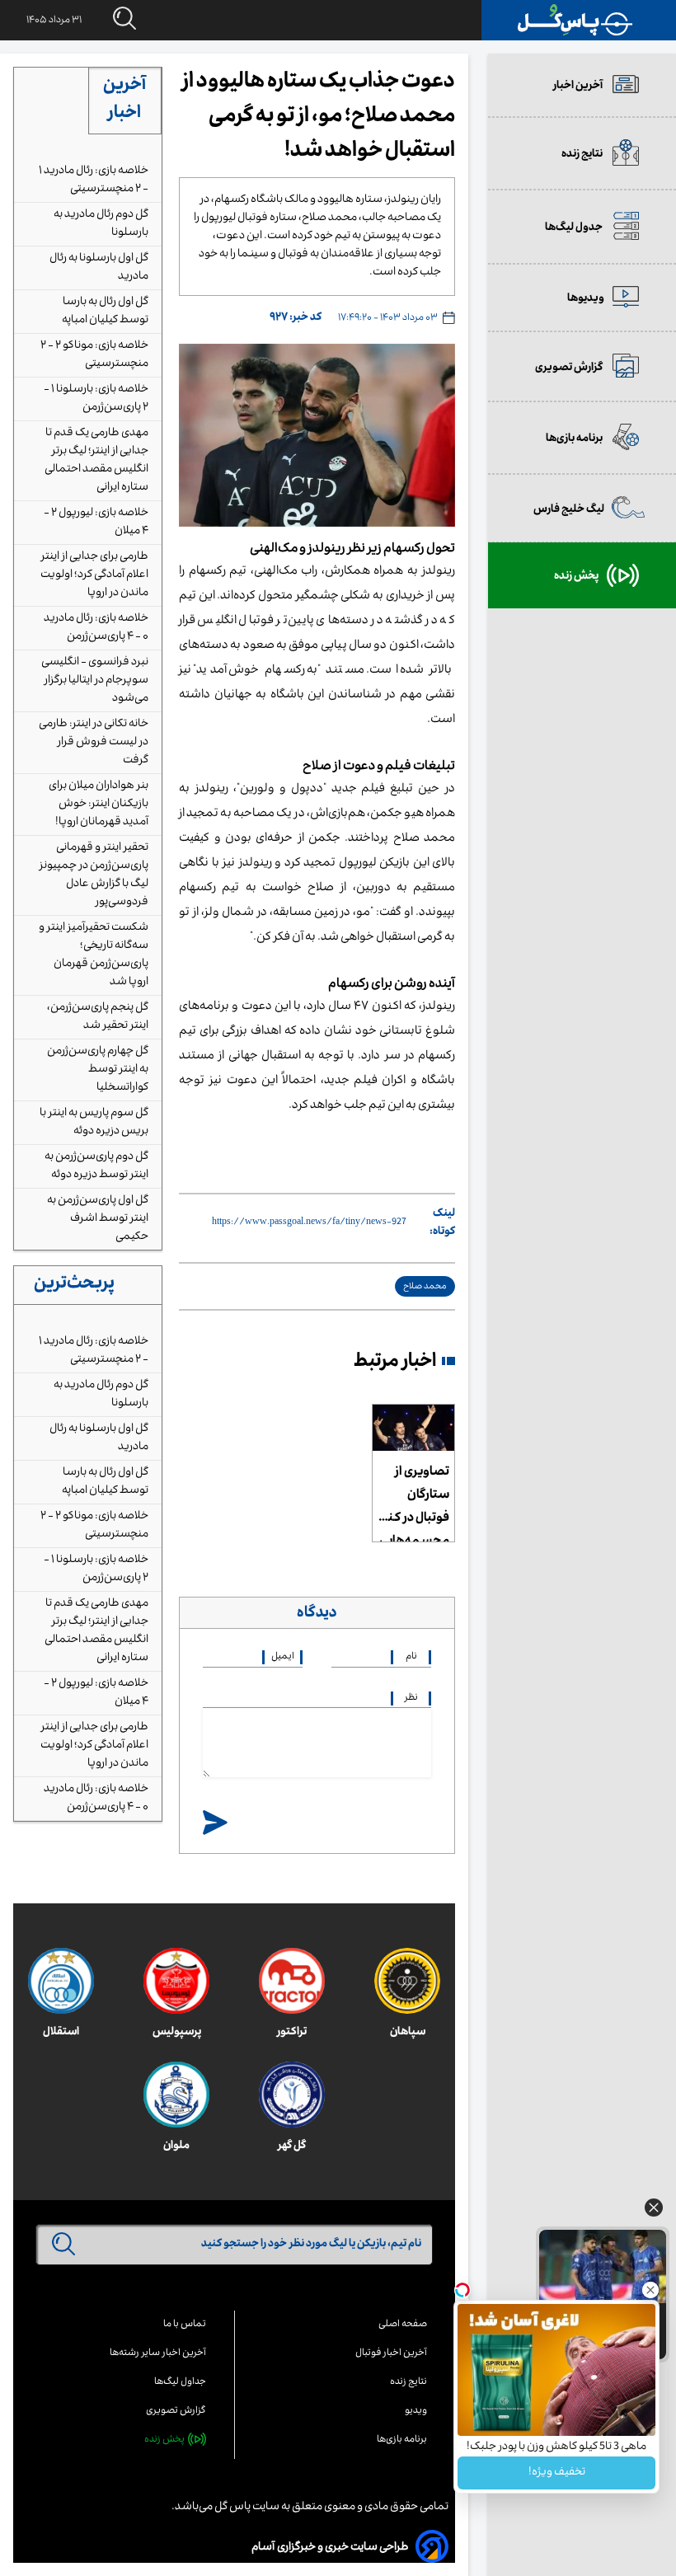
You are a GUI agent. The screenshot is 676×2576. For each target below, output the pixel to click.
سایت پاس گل (246, 2508)
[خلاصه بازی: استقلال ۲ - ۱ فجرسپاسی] (603, 2266)
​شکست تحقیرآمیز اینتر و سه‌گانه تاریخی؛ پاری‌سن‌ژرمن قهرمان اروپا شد (94, 955)
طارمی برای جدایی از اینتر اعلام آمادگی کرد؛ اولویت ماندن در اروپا (94, 575)
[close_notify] (654, 2212)
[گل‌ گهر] (292, 2095)
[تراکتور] (292, 1981)
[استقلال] (61, 1981)
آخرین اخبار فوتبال (391, 2354)
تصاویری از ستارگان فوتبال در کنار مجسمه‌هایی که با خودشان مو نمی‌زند (414, 1502)
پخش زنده (164, 2440)
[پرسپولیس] (176, 1981)
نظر (411, 1699)
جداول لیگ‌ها (180, 2383)
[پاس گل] (575, 20)
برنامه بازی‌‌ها (402, 2440)
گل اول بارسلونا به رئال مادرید (99, 268)
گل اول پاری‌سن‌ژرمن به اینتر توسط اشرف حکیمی (98, 1219)
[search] (109, 19)
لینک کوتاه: (442, 1223)
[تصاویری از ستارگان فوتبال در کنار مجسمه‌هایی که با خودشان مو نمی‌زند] (413, 1428)
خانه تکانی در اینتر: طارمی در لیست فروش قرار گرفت (94, 743)
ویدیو (416, 2412)
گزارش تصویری (176, 2412)
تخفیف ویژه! (557, 2473)
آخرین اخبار (124, 101)
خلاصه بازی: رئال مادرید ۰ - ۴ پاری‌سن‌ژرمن (96, 628)
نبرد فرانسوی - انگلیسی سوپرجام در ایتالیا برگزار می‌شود (95, 681)
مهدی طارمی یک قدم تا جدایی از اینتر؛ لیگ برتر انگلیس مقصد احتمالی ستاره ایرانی (96, 461)
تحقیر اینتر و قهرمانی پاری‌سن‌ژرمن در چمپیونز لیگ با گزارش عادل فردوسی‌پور (94, 875)
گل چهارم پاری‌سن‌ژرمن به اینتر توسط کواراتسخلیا (98, 1070)
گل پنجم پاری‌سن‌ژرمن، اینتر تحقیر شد (98, 1017)
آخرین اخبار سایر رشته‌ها (158, 2354)
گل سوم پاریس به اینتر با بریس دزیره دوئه (94, 1123)
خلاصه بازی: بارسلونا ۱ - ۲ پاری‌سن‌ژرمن (96, 399)
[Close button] (650, 2290)
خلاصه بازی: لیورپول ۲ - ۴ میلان (96, 523)
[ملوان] (176, 2095)
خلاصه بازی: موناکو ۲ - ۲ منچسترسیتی (94, 355)
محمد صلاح (425, 1287)
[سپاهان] (407, 1981)
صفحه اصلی (403, 2325)
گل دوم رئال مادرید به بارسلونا (101, 224)
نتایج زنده (408, 2383)
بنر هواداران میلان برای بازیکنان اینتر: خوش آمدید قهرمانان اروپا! (99, 805)
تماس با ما (185, 2325)
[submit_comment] (215, 1824)
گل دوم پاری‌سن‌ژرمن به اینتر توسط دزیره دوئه (96, 1166)
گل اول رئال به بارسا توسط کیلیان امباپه (105, 312)
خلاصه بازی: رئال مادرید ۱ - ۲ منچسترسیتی (94, 181)
